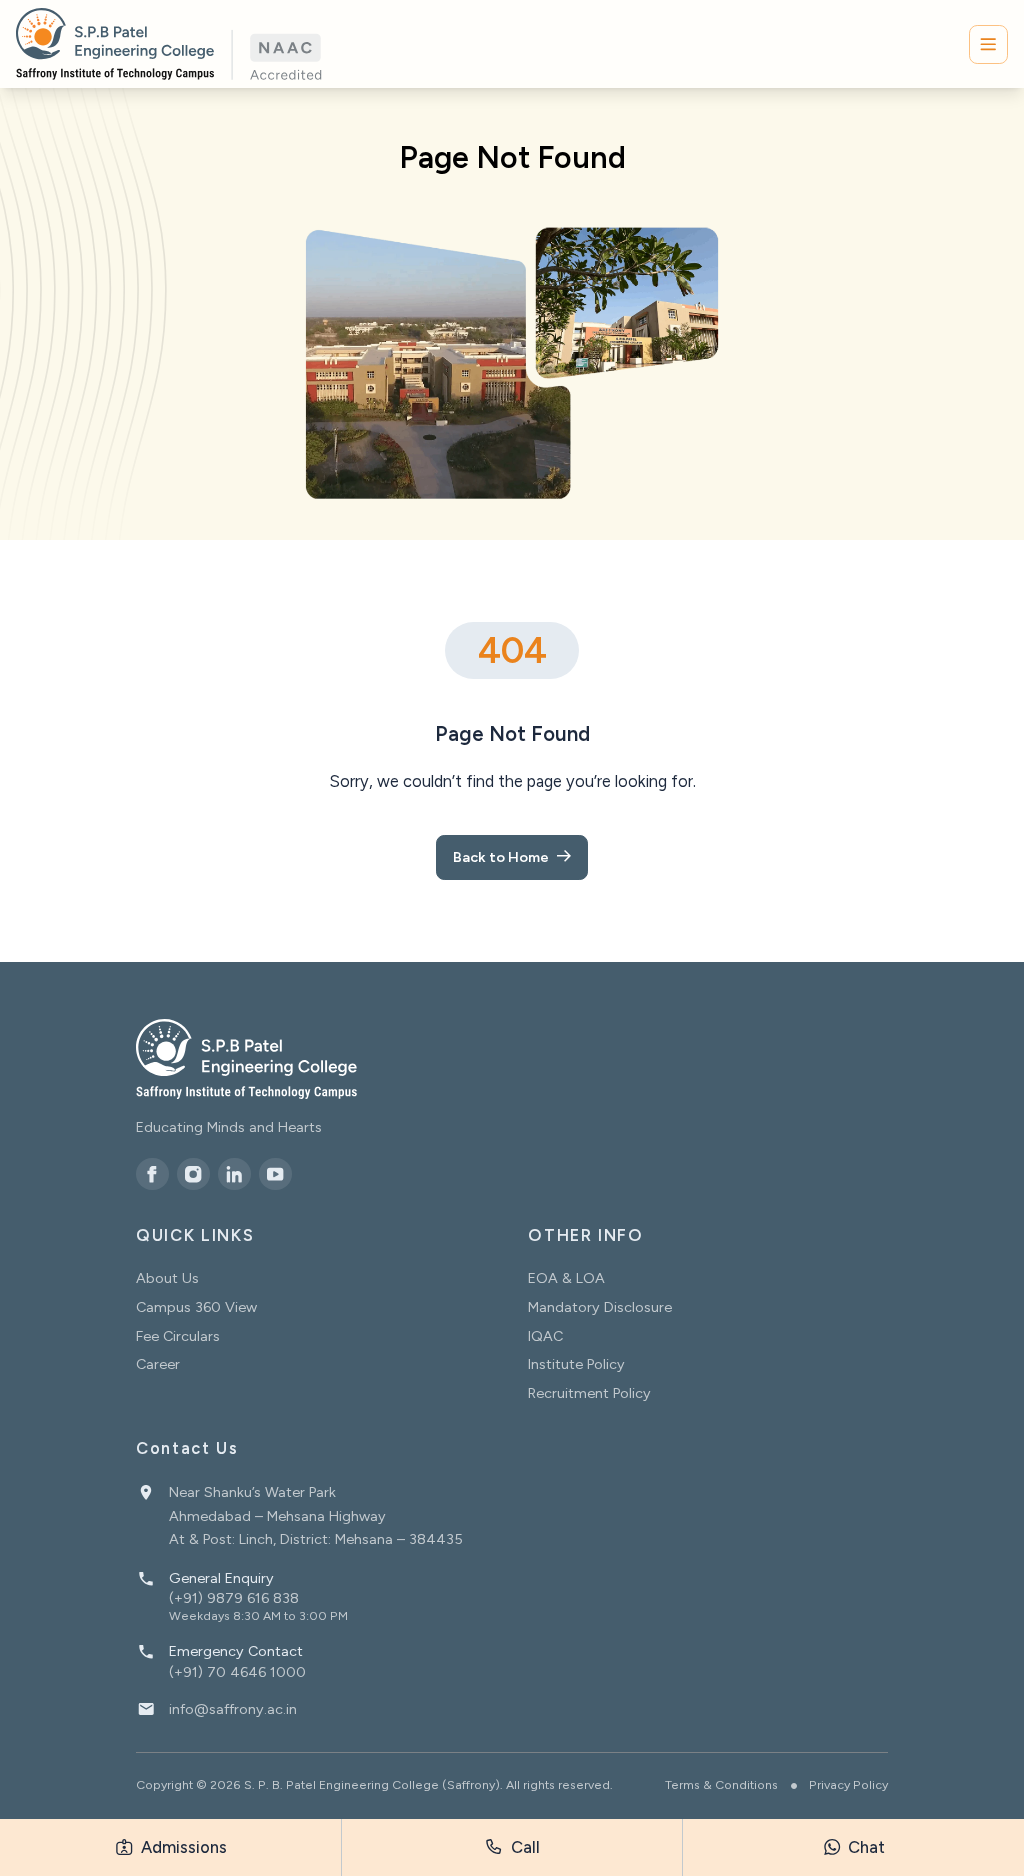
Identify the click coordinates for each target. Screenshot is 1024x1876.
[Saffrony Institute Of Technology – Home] (246, 1059)
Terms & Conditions (721, 1784)
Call (523, 1847)
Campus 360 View (196, 1307)
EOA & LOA (566, 1278)
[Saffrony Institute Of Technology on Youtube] (275, 1174)
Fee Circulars (178, 1336)
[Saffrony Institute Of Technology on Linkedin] (234, 1174)
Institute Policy (576, 1364)
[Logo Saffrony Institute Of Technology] (169, 44)
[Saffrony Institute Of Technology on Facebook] (152, 1174)
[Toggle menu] (988, 44)
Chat (864, 1847)
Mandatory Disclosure (600, 1307)
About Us (167, 1278)
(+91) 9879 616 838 (234, 1598)
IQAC (545, 1336)
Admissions (182, 1847)
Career (158, 1364)
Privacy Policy (848, 1784)
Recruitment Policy (589, 1393)
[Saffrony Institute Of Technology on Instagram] (193, 1174)
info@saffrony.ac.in (233, 1709)
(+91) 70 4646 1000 (237, 1672)
